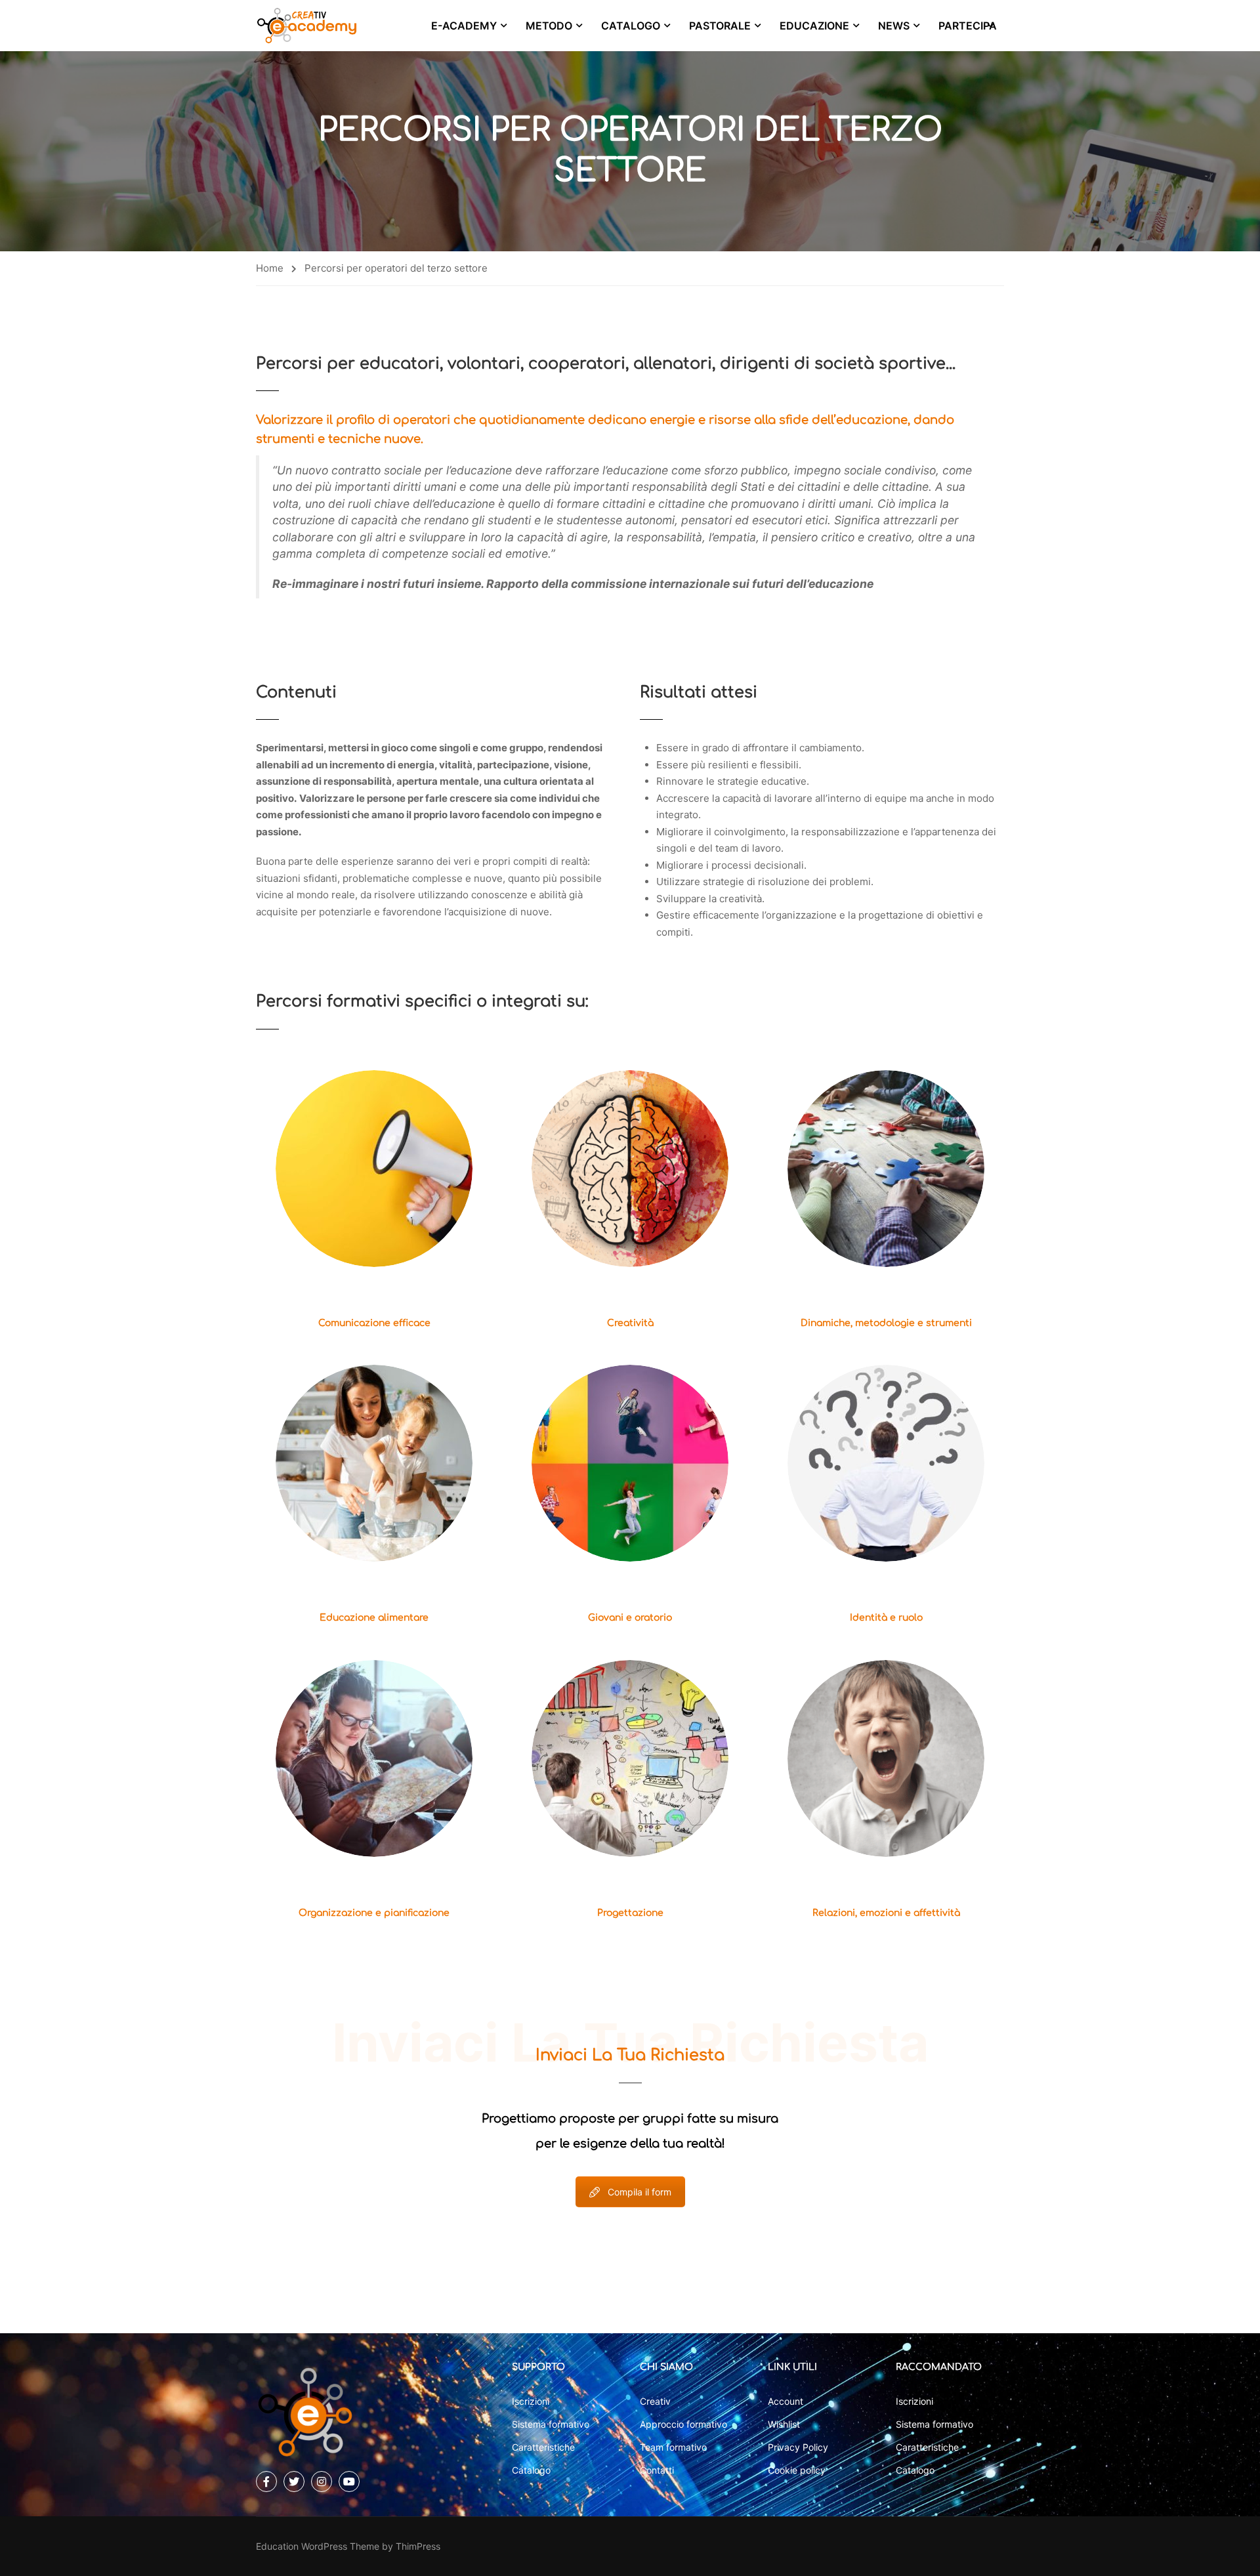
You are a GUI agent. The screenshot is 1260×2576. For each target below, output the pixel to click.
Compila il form (640, 2192)
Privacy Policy (798, 2447)
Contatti (657, 2470)
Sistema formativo (551, 2424)
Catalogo (631, 26)
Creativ (655, 2401)
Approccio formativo (683, 2424)
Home (270, 268)
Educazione (814, 26)
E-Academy (464, 26)
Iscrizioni (531, 2401)
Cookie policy (797, 2470)
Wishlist (784, 2424)
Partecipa (968, 26)
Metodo (549, 26)
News (894, 26)
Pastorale (720, 26)
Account (786, 2401)
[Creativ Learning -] (307, 26)
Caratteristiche (543, 2447)
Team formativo (673, 2447)
